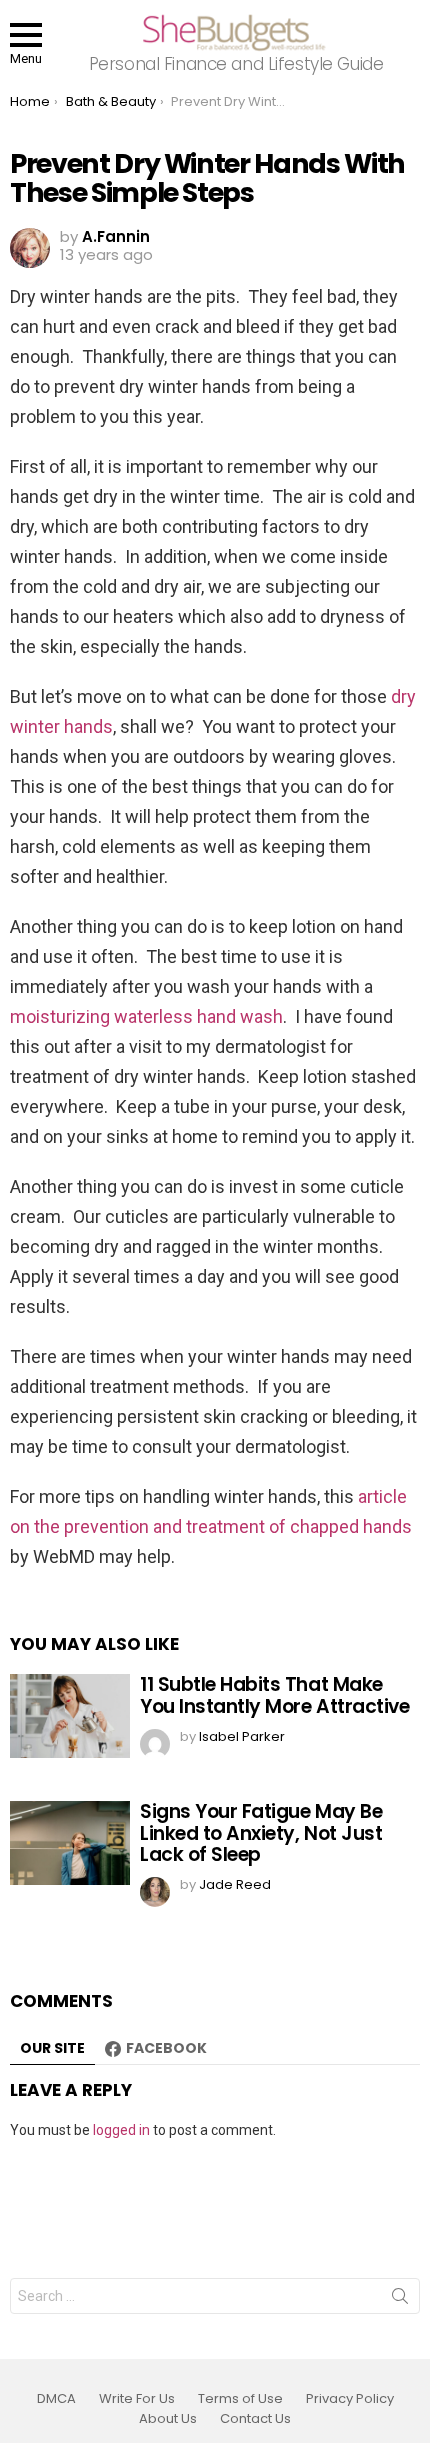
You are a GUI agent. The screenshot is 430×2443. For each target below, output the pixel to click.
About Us (168, 2419)
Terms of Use (240, 2399)
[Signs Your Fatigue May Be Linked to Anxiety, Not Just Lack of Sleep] (70, 1843)
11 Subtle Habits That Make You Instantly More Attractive (274, 1695)
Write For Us (137, 2399)
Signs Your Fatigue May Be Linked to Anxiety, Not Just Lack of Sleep (261, 1833)
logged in (121, 2130)
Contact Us (255, 2419)
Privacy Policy (350, 2399)
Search (400, 2300)
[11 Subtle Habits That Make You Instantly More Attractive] (70, 1716)
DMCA (56, 2399)
